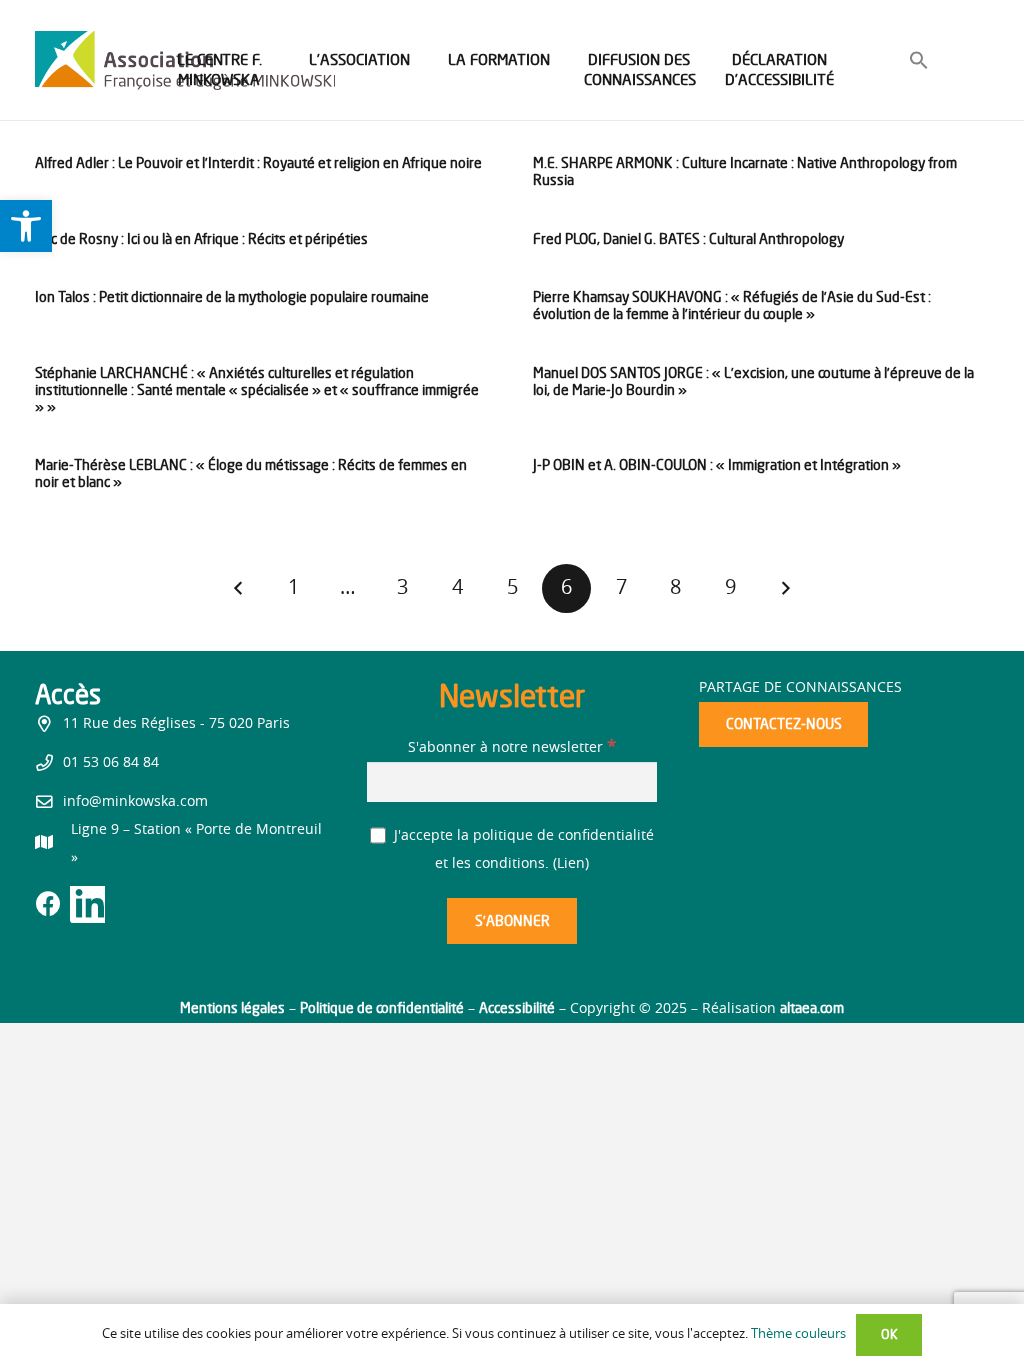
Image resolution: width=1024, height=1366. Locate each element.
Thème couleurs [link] (798, 1334)
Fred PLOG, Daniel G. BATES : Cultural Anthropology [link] (688, 238)
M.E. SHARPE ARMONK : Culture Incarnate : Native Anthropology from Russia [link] (745, 171)
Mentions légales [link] (232, 1007)
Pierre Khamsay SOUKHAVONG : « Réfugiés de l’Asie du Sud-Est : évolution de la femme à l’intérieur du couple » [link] (732, 305)
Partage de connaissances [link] (800, 688)
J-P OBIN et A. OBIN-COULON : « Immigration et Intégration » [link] (717, 464)
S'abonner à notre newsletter (512, 748)
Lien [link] (571, 864)
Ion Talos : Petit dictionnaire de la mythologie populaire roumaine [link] (232, 296)
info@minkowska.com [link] (135, 802)
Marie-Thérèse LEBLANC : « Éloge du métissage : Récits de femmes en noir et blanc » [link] (251, 473)
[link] (26, 226)
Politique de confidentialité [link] (382, 1007)
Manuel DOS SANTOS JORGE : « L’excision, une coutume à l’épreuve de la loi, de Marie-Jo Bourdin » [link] (753, 381)
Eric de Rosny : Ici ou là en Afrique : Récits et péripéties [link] (201, 238)
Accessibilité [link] (517, 1007)
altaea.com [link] (812, 1007)
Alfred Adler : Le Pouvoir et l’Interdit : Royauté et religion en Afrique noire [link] (258, 162)
